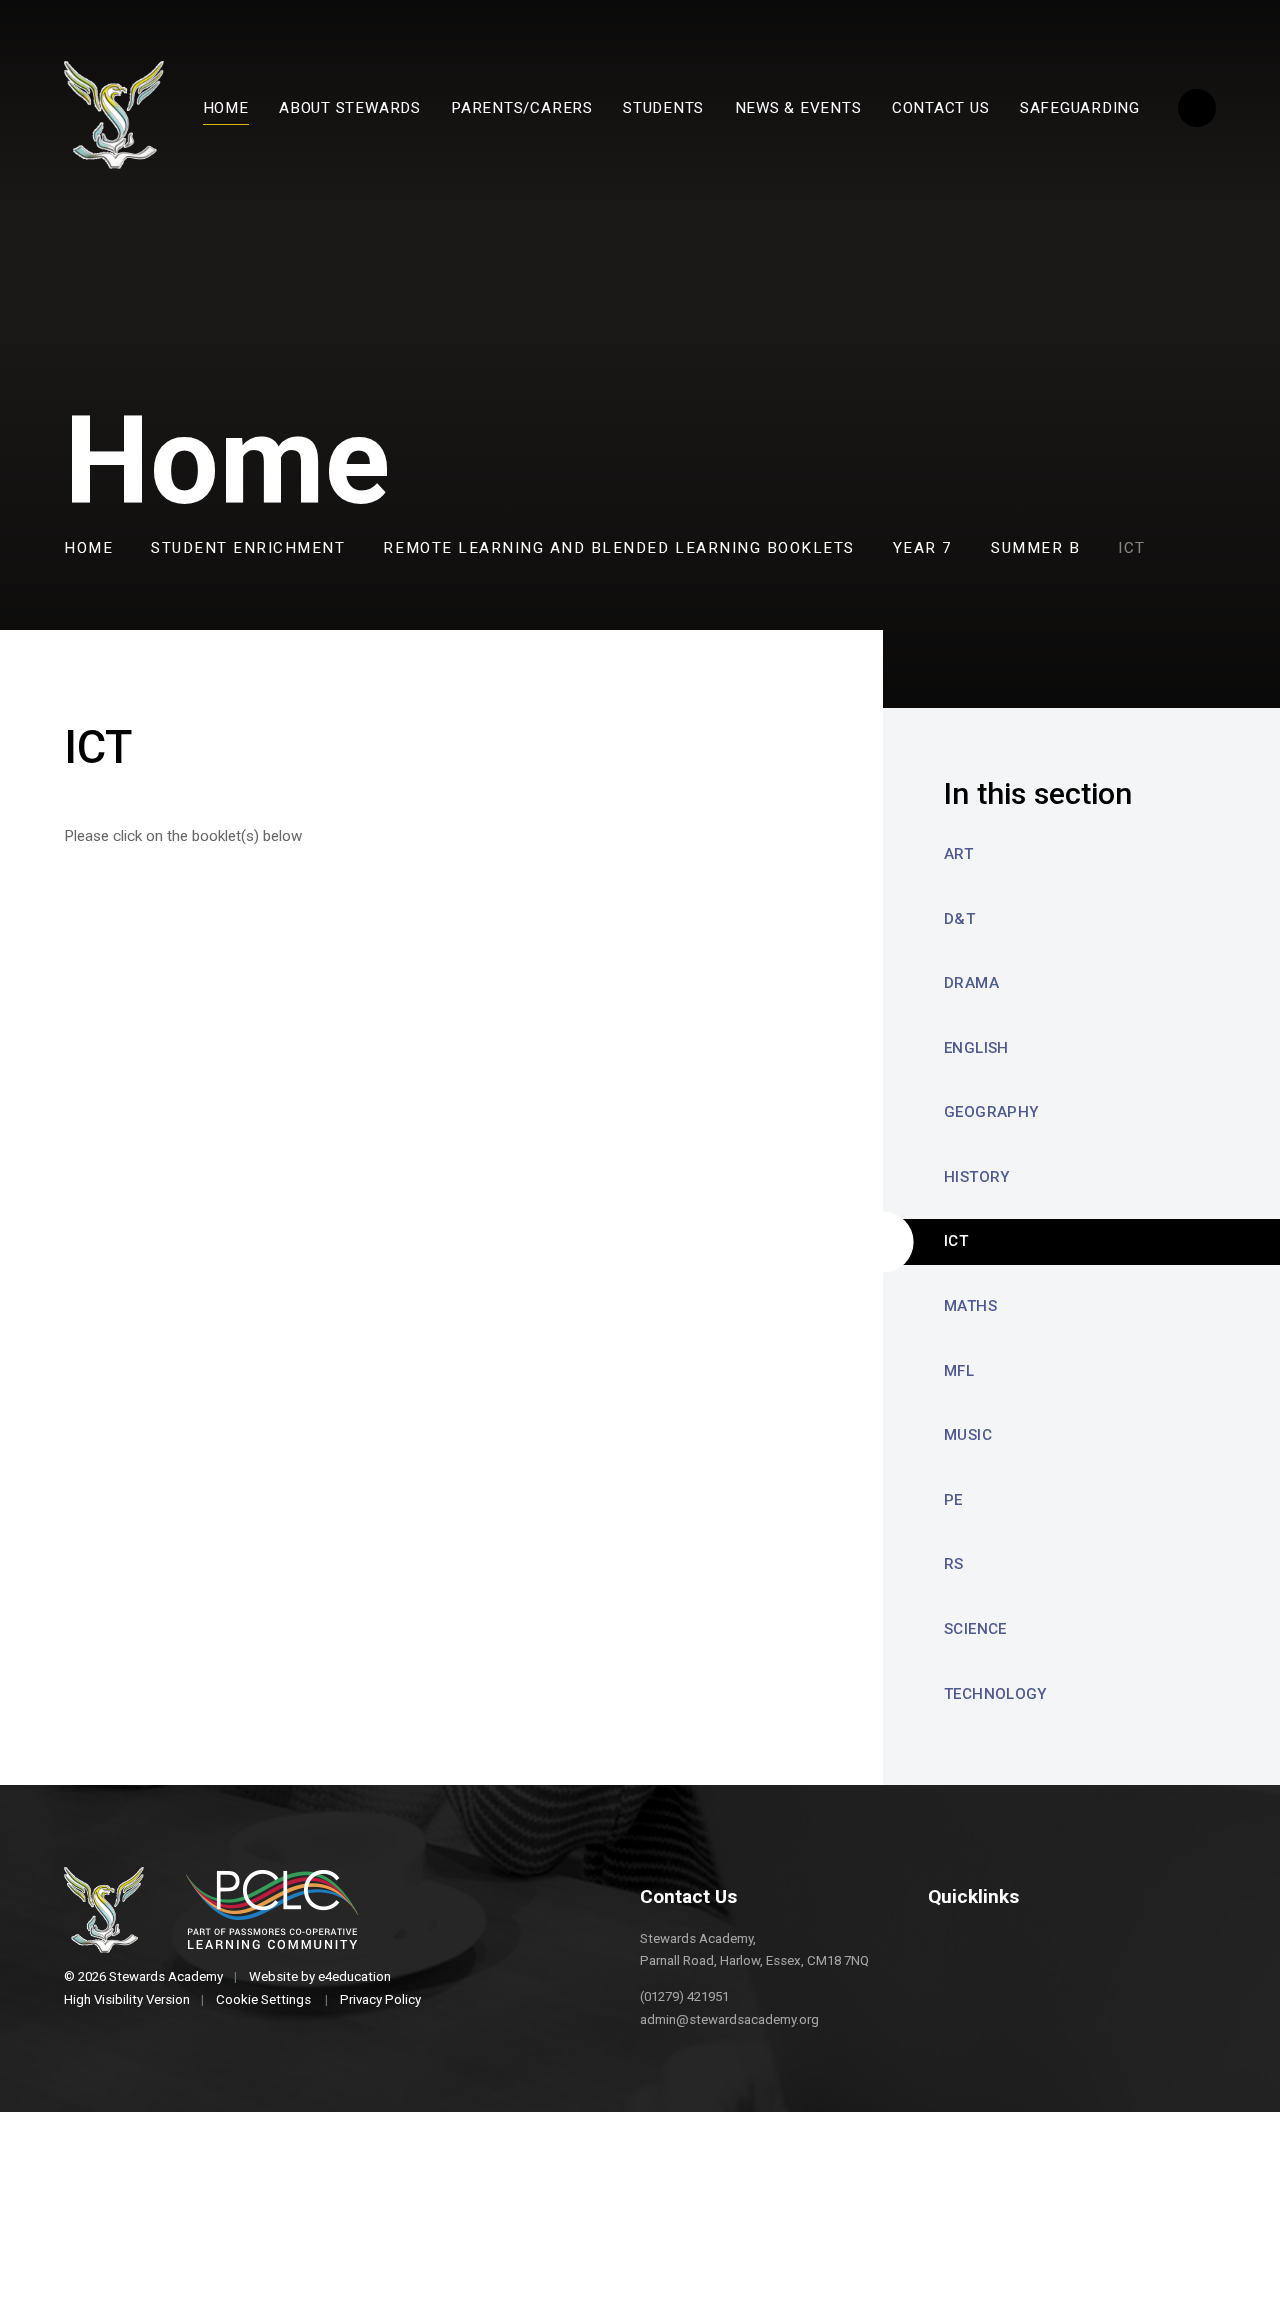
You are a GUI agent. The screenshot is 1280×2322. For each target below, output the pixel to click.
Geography (991, 1112)
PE (953, 1500)
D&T (959, 919)
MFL (959, 1371)
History (977, 1177)
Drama (971, 983)
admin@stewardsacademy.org (729, 2019)
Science (975, 1629)
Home (88, 548)
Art (958, 854)
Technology (996, 1694)
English (976, 1048)
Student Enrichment (248, 548)
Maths (970, 1306)
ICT (1132, 548)
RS (954, 1564)
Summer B (1035, 548)
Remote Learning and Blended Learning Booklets (618, 548)
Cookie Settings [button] (263, 1999)
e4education (354, 1976)
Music (968, 1435)
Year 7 (923, 548)
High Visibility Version (127, 1999)
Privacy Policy (380, 1999)
